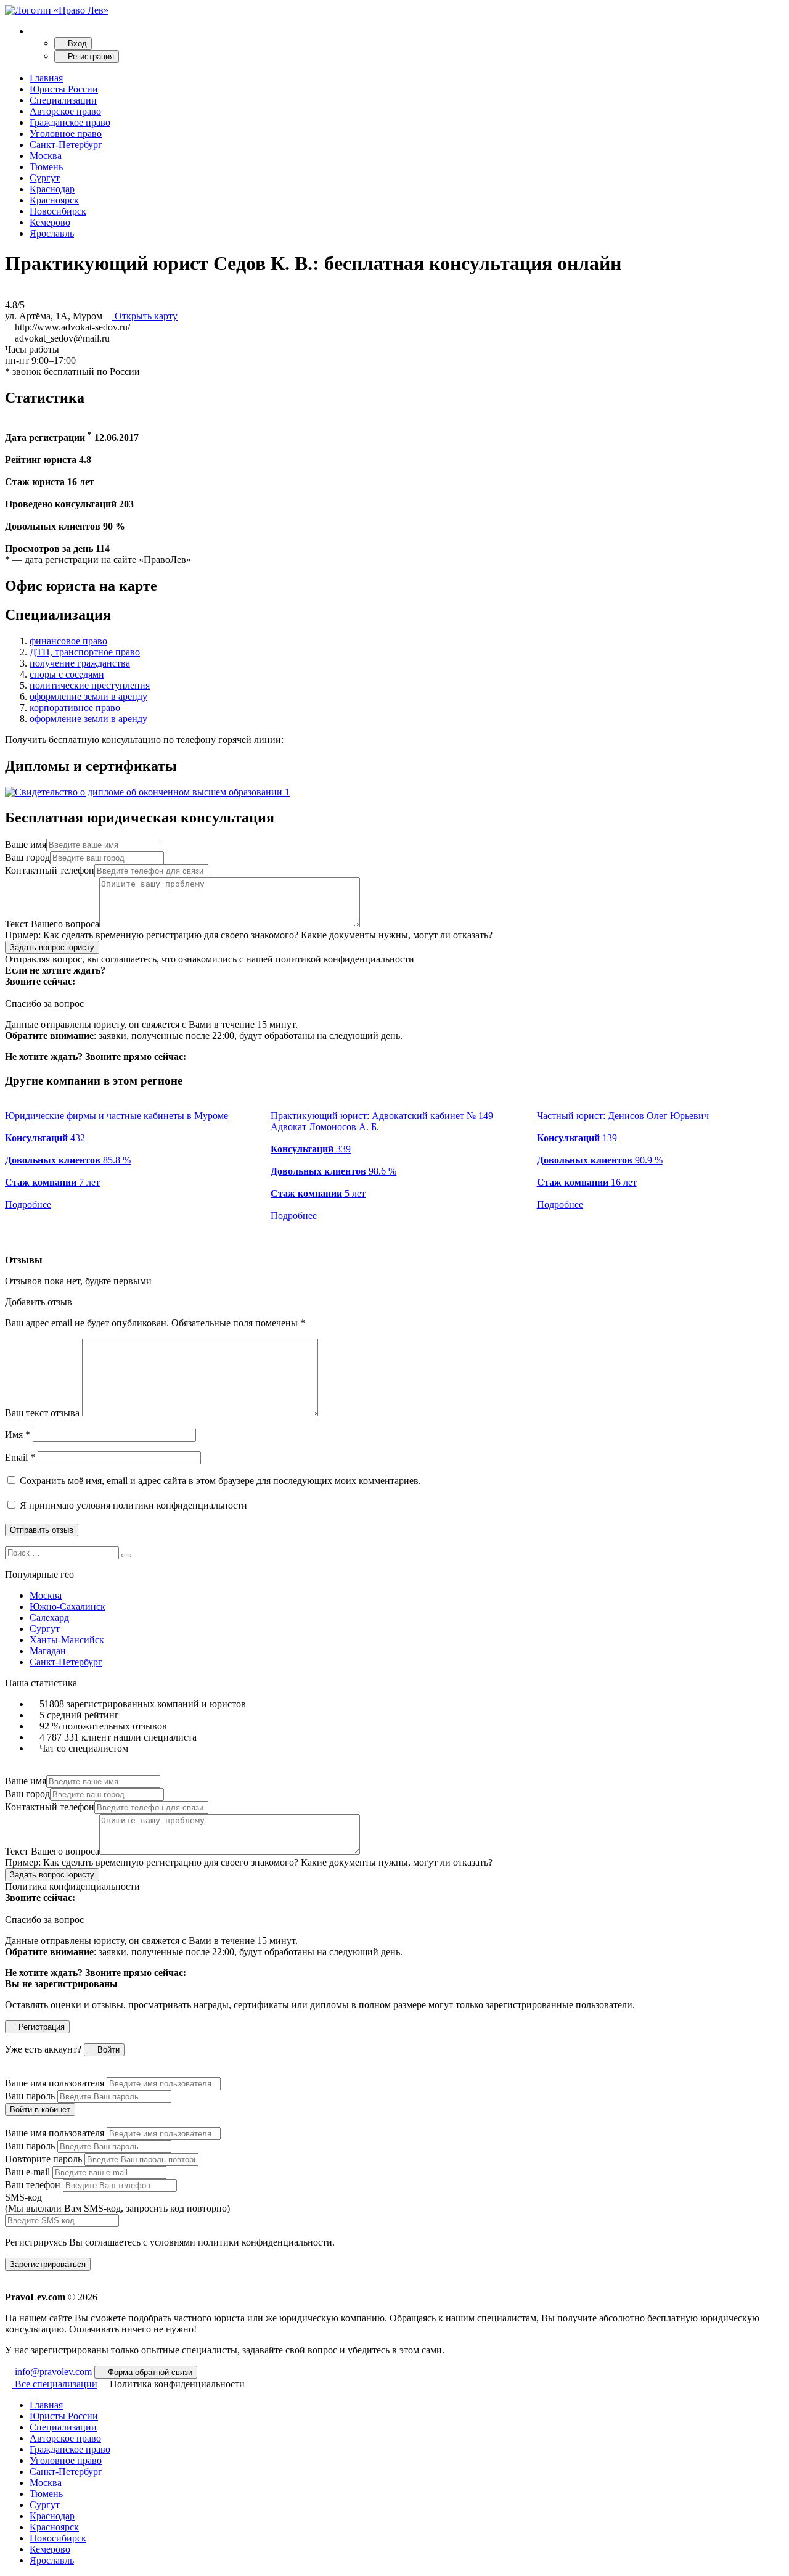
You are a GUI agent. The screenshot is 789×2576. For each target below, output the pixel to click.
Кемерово (50, 222)
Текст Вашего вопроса (52, 924)
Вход (76, 43)
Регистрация (90, 56)
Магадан (48, 1651)
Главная (46, 78)
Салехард (49, 1618)
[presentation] (9, 1238)
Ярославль (52, 233)
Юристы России (64, 89)
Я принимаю (132, 1505)
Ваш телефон (33, 2185)
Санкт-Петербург (66, 145)
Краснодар (52, 189)
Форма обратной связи (149, 2372)
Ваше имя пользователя (55, 2083)
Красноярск (54, 200)
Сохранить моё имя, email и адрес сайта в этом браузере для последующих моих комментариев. (220, 1481)
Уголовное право (66, 133)
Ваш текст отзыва (42, 1413)
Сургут (45, 178)
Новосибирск (58, 211)
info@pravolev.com (52, 2372)
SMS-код (117, 2203)
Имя (18, 1434)
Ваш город (27, 857)
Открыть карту (145, 316)
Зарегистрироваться (48, 2264)
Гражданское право (70, 122)
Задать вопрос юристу (52, 947)
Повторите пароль (43, 2159)
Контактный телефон (50, 870)
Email (20, 1457)
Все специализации (55, 2384)
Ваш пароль (30, 2096)
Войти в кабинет (40, 2110)
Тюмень (46, 167)
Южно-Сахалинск (67, 1606)
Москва (46, 156)
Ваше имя (26, 844)
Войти (107, 2050)
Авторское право (65, 111)
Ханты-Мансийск (67, 1640)
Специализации (63, 100)
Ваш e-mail (27, 2172)
